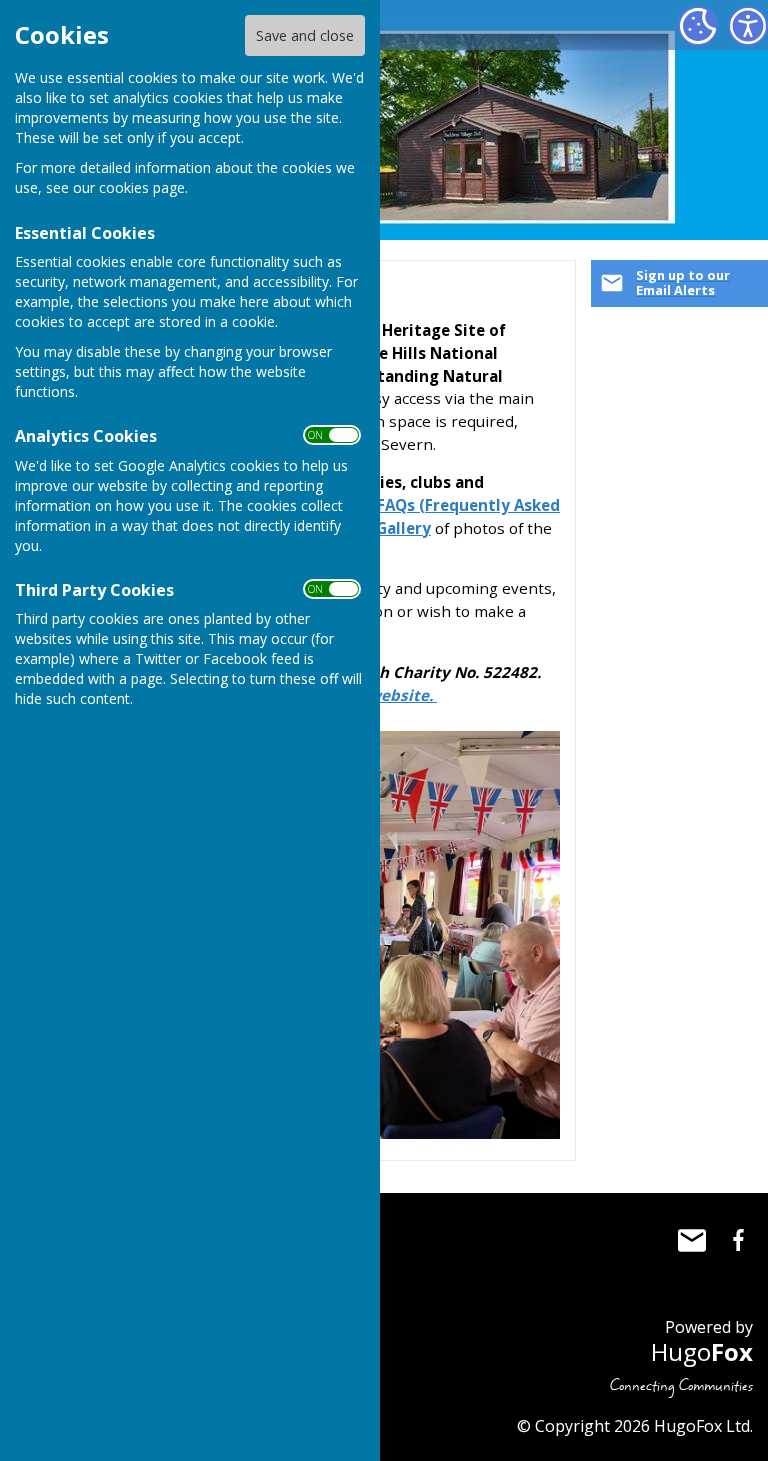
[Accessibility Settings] (748, 26)
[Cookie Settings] (698, 26)
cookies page (142, 187)
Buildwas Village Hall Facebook (738, 1240)
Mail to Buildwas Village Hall (692, 1240)
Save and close (305, 35)
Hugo (702, 1351)
